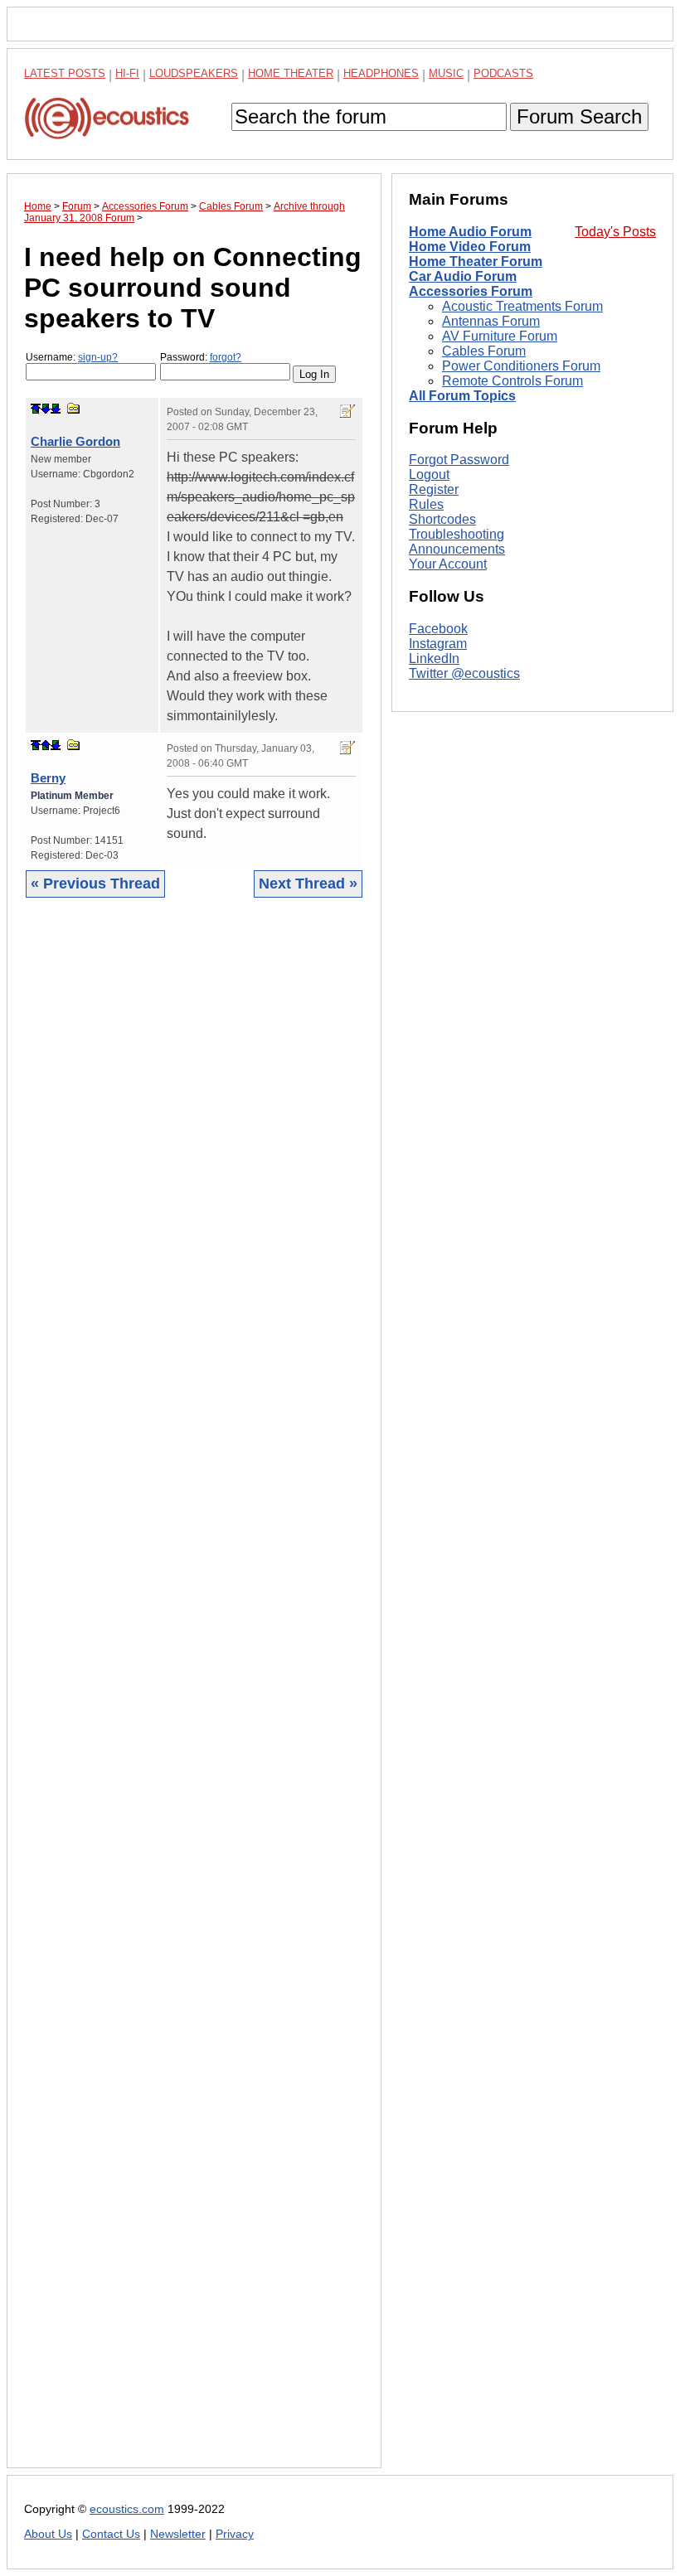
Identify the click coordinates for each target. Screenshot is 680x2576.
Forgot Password (459, 460)
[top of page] (36, 409)
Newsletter (178, 2534)
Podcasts (503, 73)
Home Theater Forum (476, 261)
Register (434, 489)
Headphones (381, 73)
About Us (48, 2534)
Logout (429, 475)
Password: (201, 357)
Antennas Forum (491, 321)
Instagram (438, 644)
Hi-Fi (127, 73)
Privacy (235, 2534)
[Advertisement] (194, 1695)
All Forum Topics (462, 396)
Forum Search (579, 116)
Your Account (448, 564)
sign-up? (98, 357)
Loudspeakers (194, 73)
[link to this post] (74, 408)
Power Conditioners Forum (521, 366)
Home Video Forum (470, 247)
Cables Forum (484, 351)
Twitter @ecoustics (464, 673)
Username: (72, 357)
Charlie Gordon (75, 441)
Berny (48, 778)
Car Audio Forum (463, 276)
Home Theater (291, 73)
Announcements (457, 549)
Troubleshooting (457, 534)
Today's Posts (615, 232)
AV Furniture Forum (500, 336)
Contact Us (111, 2534)
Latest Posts (65, 73)
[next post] (46, 409)
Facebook (438, 629)
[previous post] (46, 745)
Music (446, 73)
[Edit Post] (347, 411)
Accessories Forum (471, 291)
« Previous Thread (95, 884)
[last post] (56, 409)
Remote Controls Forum (512, 381)
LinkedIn (434, 659)
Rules (426, 504)
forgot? (226, 357)
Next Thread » (308, 884)
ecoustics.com (127, 2509)
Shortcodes (442, 519)
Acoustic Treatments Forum (522, 306)
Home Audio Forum (470, 232)
